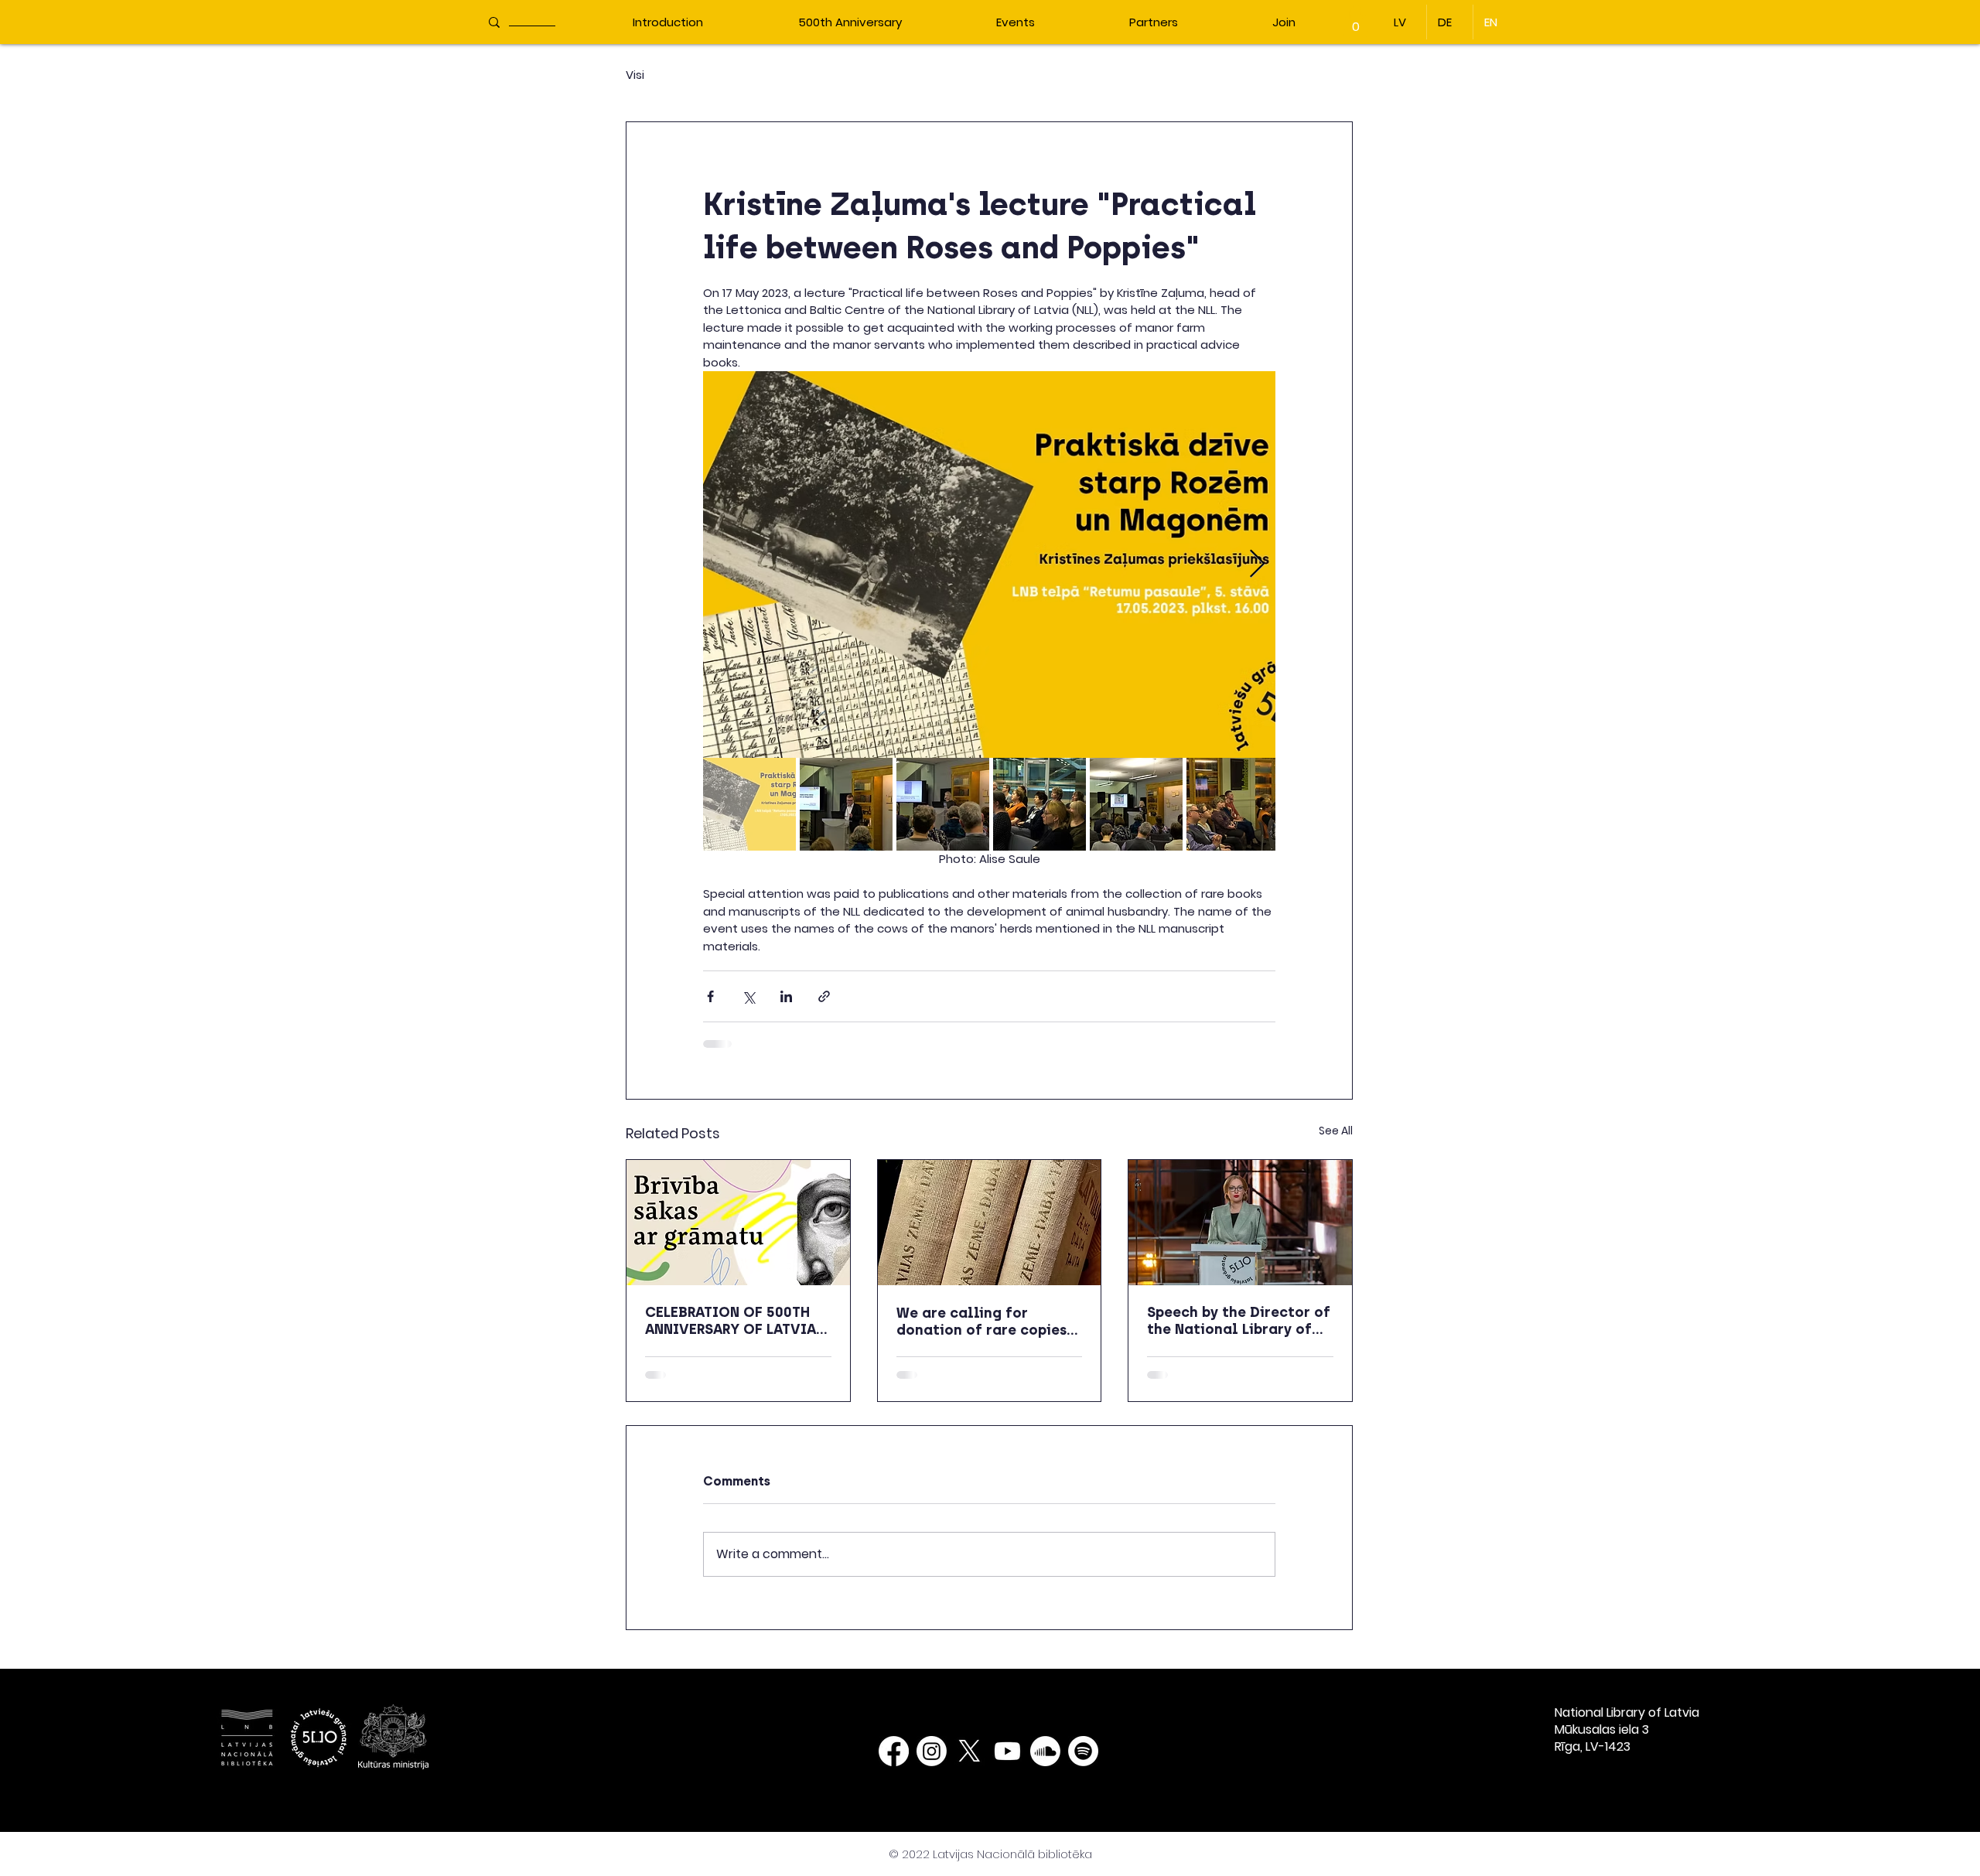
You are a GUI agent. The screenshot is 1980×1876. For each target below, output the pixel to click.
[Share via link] (824, 996)
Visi (635, 75)
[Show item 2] (846, 804)
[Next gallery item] (1257, 565)
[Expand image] (989, 565)
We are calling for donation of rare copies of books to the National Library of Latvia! (985, 1322)
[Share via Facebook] (710, 996)
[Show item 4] (1039, 804)
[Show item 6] (1233, 804)
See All (1336, 1131)
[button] (1356, 21)
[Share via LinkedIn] (786, 996)
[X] (970, 1763)
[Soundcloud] (1045, 1763)
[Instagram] (932, 1763)
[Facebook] (894, 1763)
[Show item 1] (749, 804)
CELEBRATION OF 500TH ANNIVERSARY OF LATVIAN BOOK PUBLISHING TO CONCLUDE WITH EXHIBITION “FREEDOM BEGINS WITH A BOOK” (735, 1321)
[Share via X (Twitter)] (748, 996)
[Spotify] (1083, 1763)
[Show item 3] (943, 804)
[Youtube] (1007, 1763)
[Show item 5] (1136, 804)
